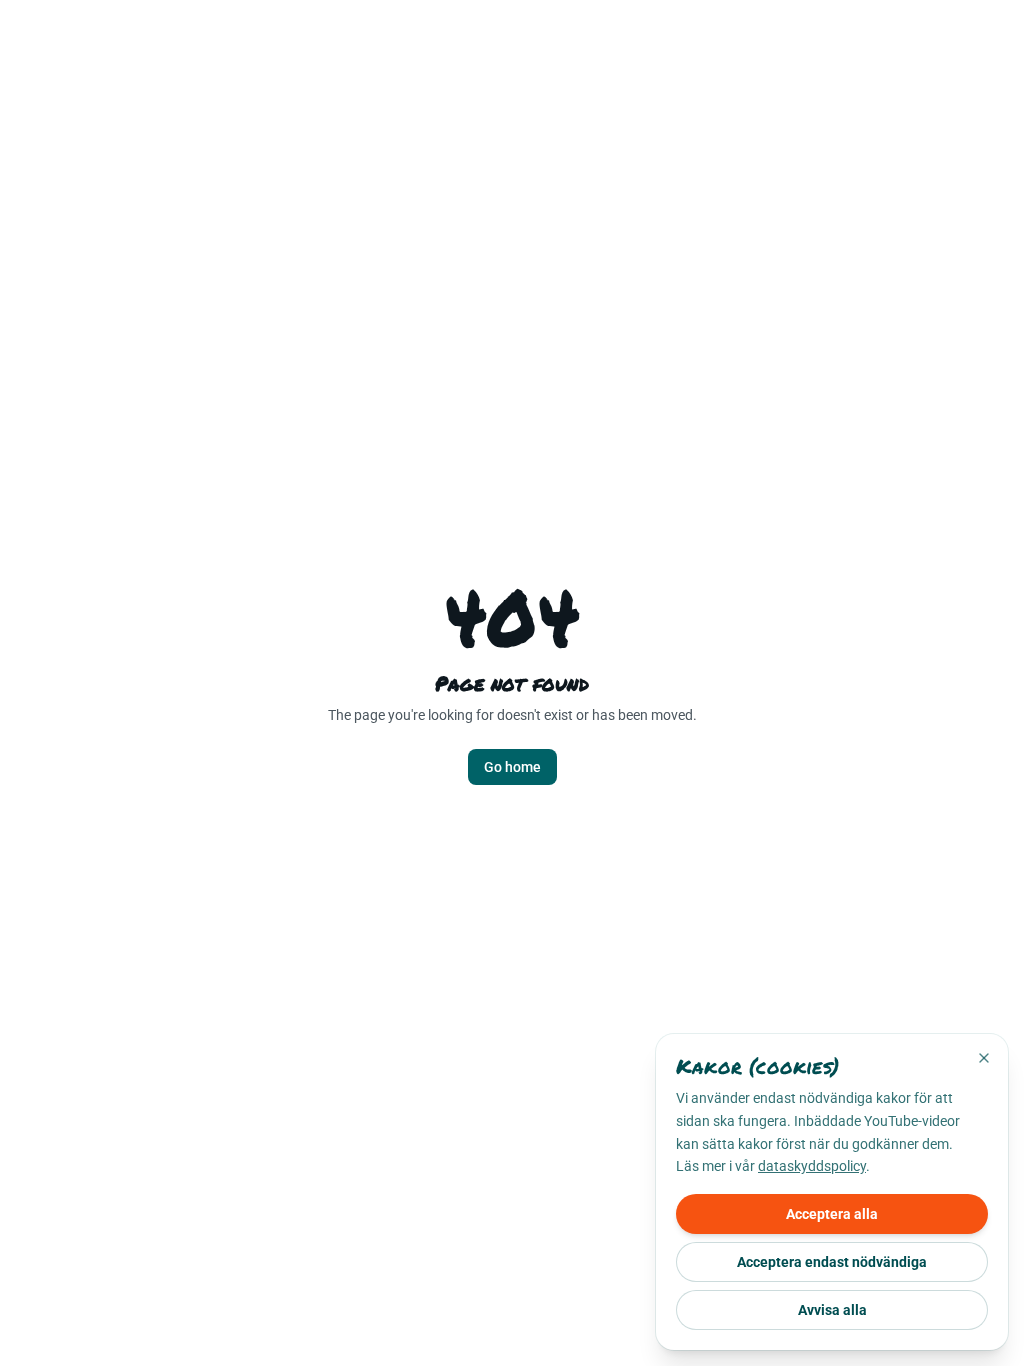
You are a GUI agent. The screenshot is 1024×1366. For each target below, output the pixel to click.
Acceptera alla (832, 1214)
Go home (512, 767)
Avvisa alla (832, 1310)
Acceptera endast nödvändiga (832, 1262)
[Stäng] (984, 1058)
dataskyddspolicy (812, 1166)
